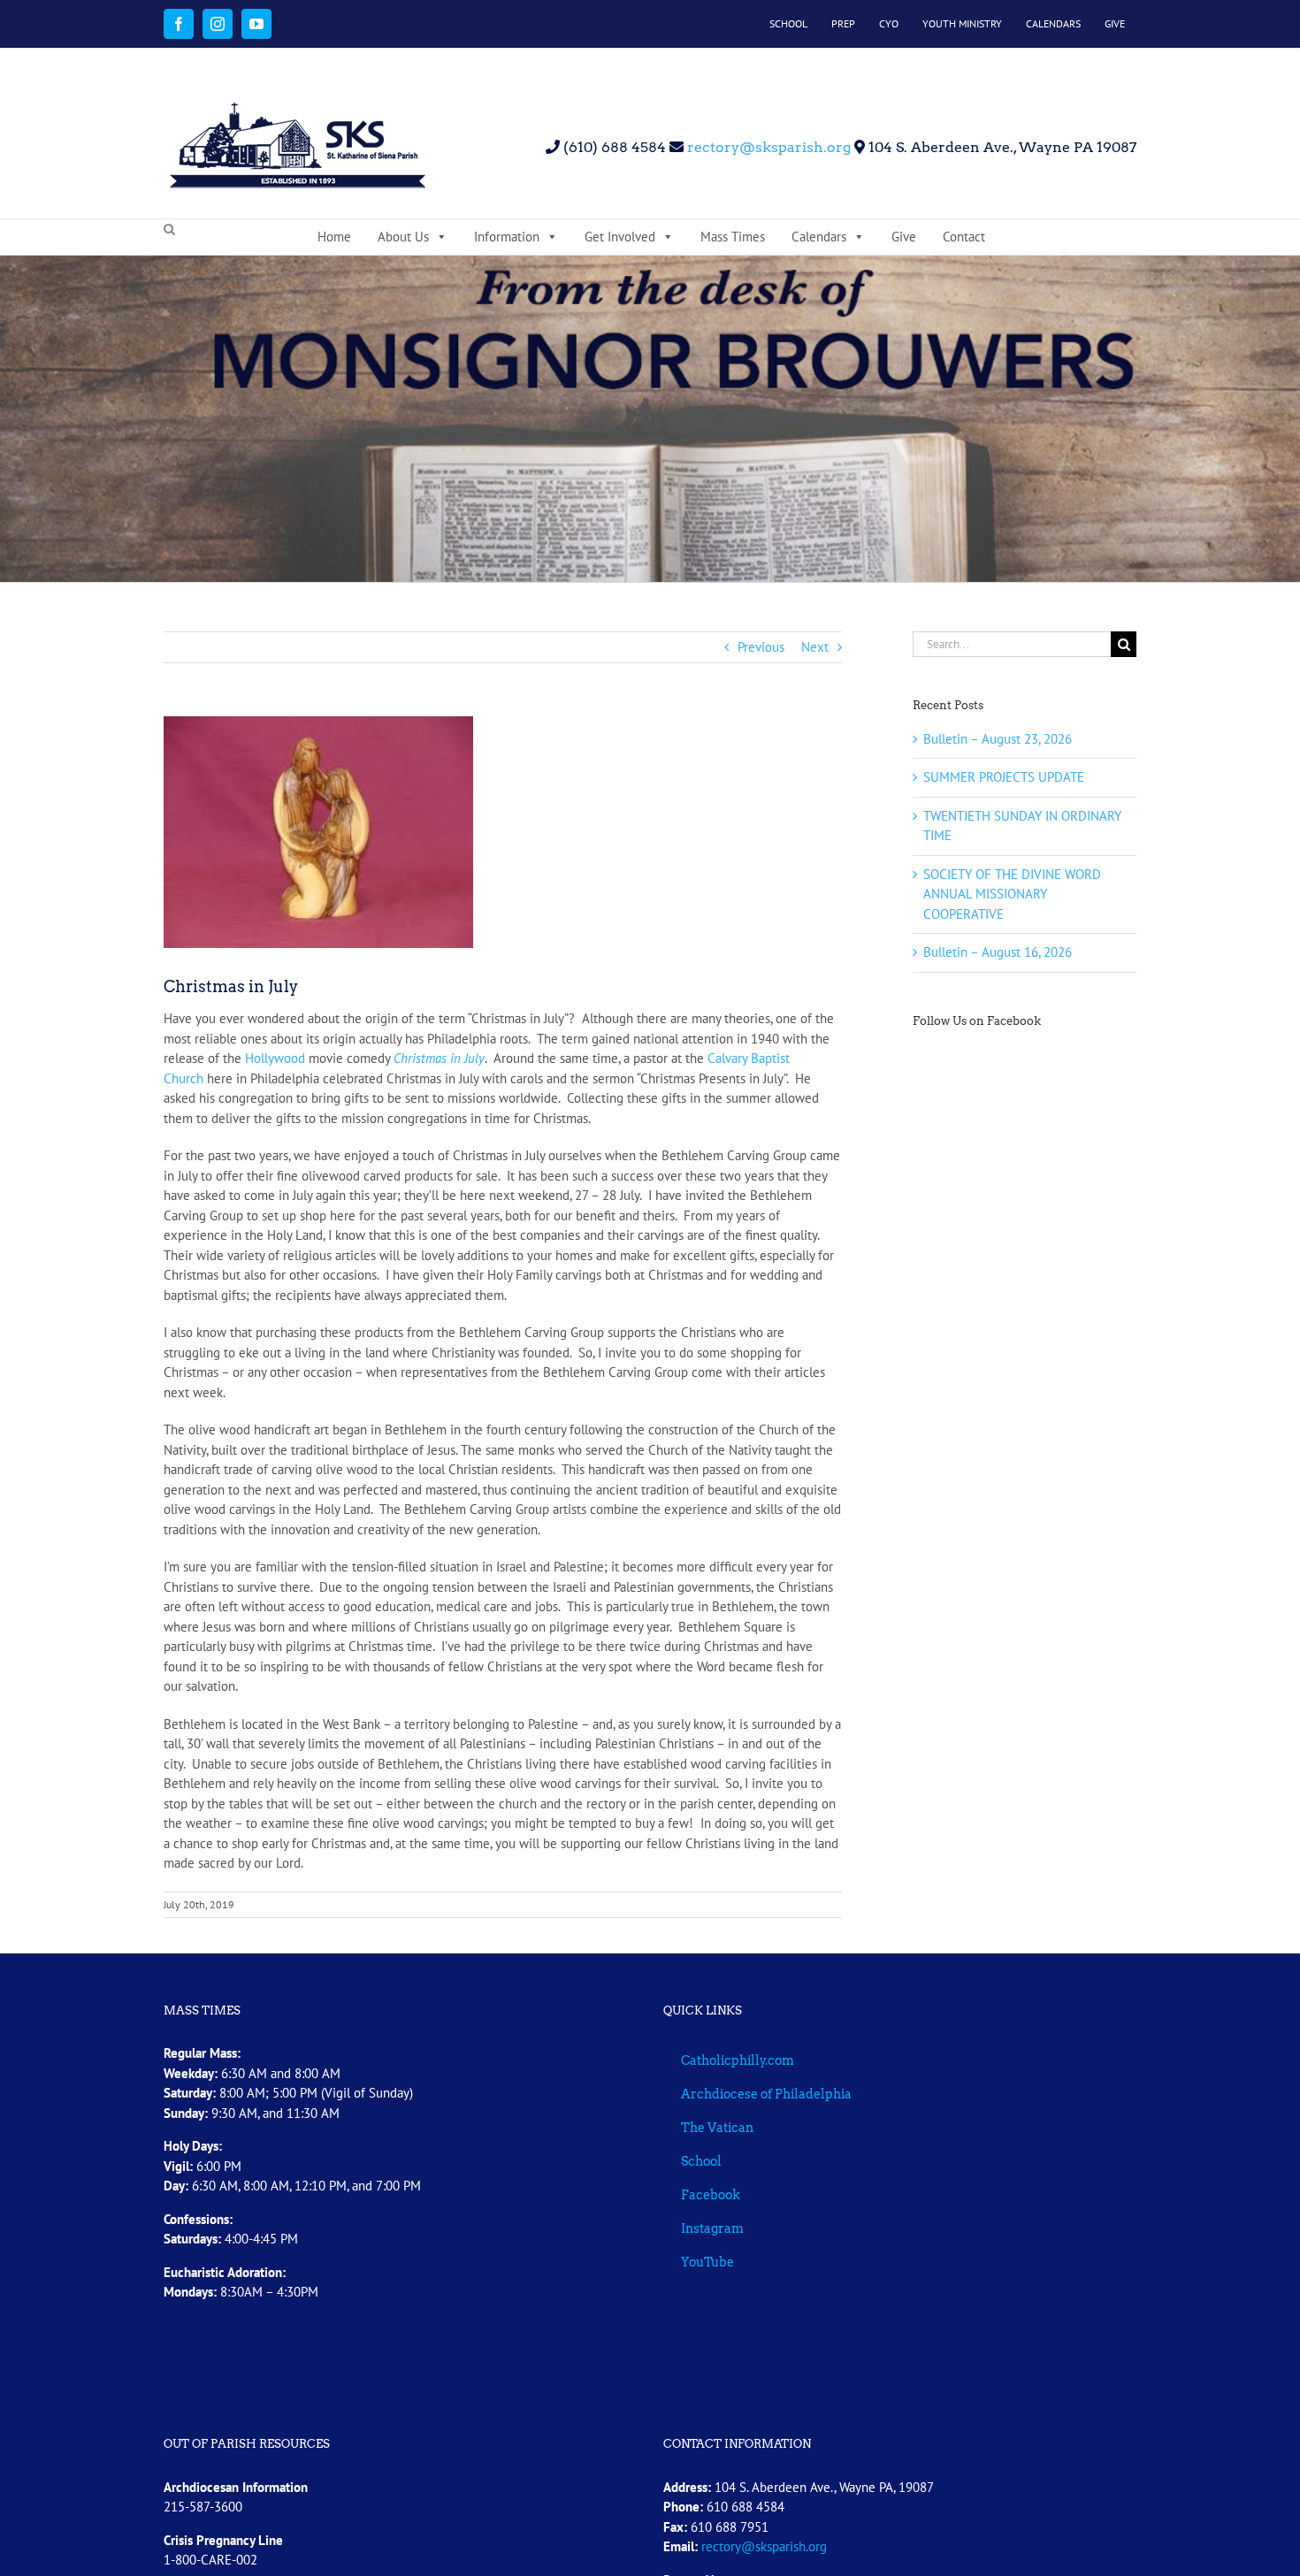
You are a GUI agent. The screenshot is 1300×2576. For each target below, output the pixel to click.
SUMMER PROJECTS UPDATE (1004, 777)
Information (507, 237)
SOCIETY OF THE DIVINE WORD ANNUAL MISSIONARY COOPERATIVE (1012, 894)
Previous (761, 647)
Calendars (819, 237)
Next (815, 647)
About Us (403, 237)
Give (904, 237)
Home (334, 237)
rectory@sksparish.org (767, 147)
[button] (169, 230)
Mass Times (733, 237)
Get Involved (620, 237)
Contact (964, 237)
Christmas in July (439, 1058)
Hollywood (275, 1058)
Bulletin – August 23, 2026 (998, 739)
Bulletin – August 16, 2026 (998, 952)
